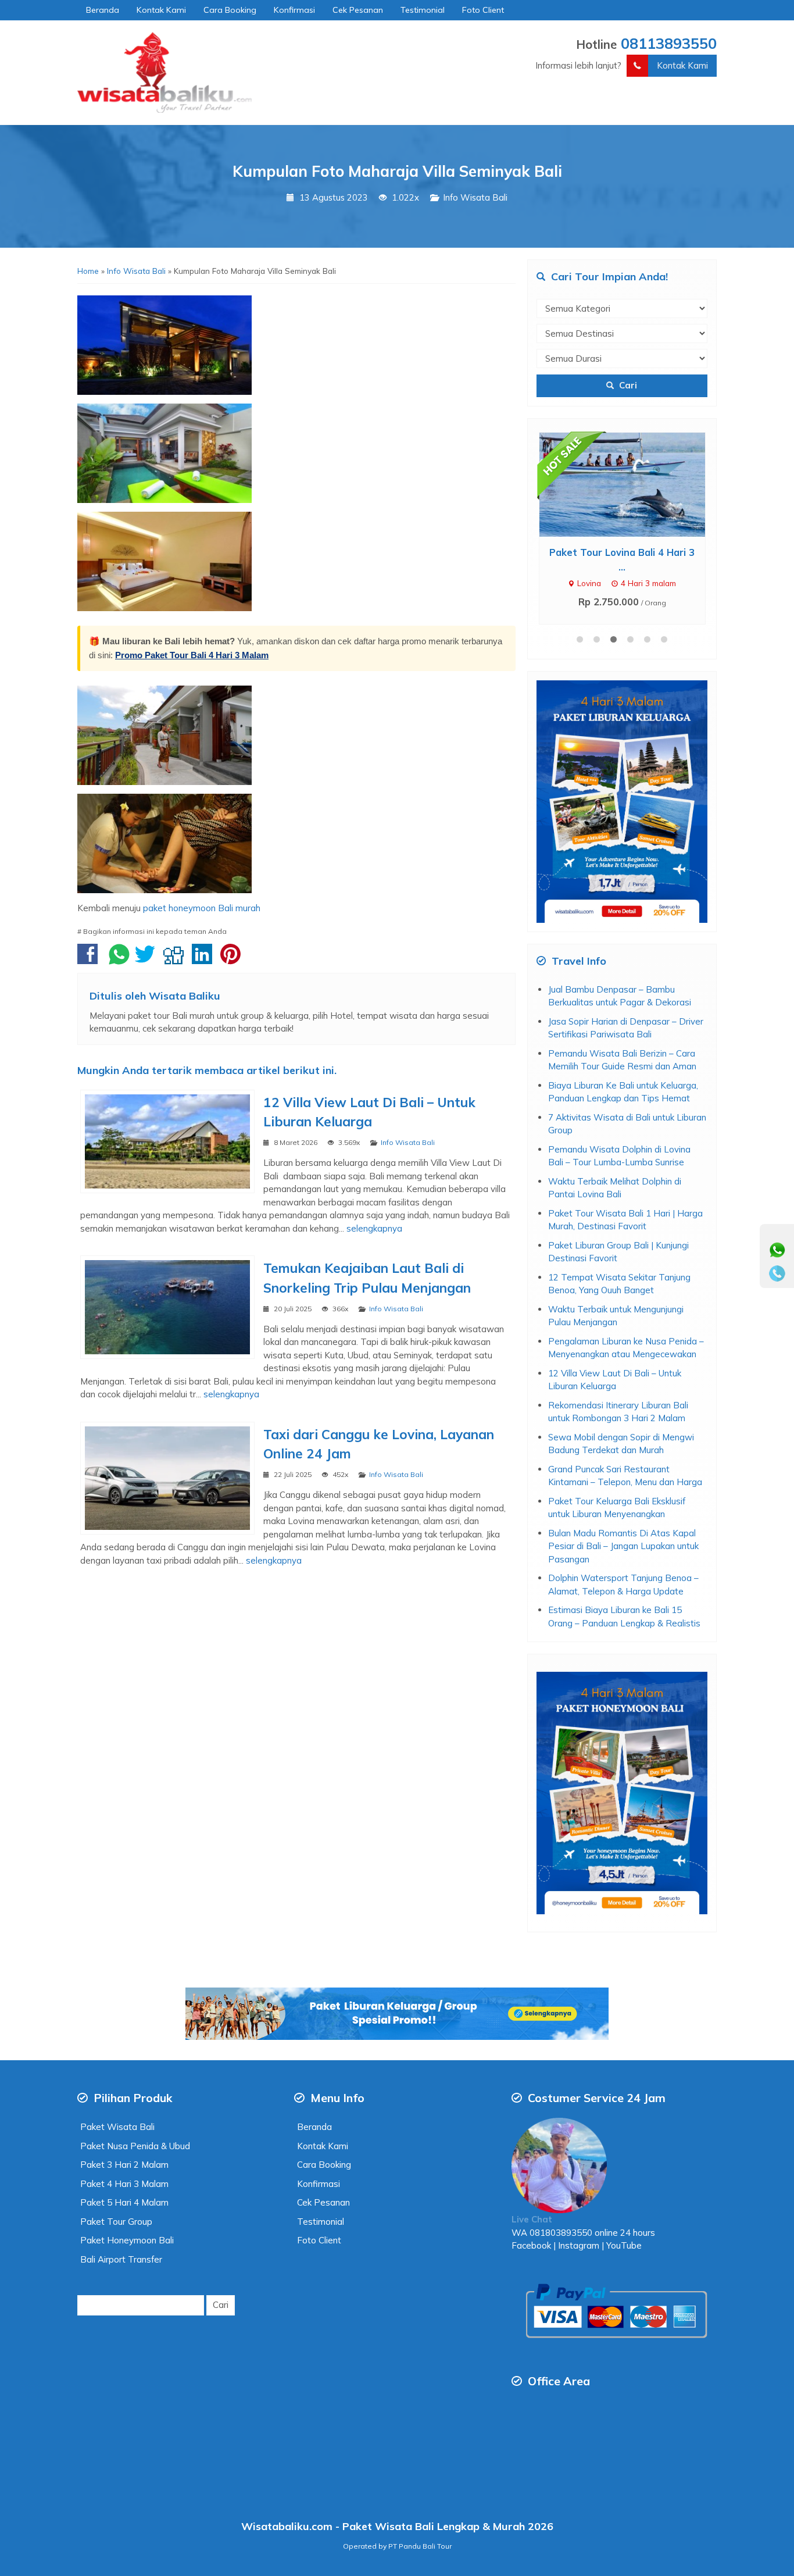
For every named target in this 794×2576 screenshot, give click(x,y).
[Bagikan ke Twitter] (148, 960)
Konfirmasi (294, 10)
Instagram (577, 2245)
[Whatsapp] (777, 1250)
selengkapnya (374, 1228)
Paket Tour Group (116, 2222)
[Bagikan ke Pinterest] (233, 960)
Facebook (531, 2245)
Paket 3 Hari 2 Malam (124, 2165)
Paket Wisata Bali (117, 2127)
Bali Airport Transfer (121, 2259)
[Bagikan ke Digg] (176, 960)
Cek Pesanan (358, 10)
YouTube (624, 2245)
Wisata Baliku (185, 996)
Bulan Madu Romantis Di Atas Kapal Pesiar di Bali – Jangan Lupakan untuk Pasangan (623, 1546)
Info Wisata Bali (475, 197)
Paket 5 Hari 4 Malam (124, 2202)
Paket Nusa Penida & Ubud (135, 2146)
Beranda (103, 10)
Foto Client (483, 10)
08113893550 (669, 43)
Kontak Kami (161, 10)
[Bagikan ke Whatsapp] (119, 960)
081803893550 (561, 2233)
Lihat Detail (633, 484)
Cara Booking (230, 10)
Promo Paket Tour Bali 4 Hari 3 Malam (192, 655)
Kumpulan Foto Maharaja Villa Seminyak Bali (397, 171)
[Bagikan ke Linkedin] (205, 960)
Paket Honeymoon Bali (127, 2240)
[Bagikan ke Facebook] (90, 960)
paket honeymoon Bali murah (202, 908)
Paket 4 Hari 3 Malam (124, 2184)
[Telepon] (777, 1273)
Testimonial (423, 10)
